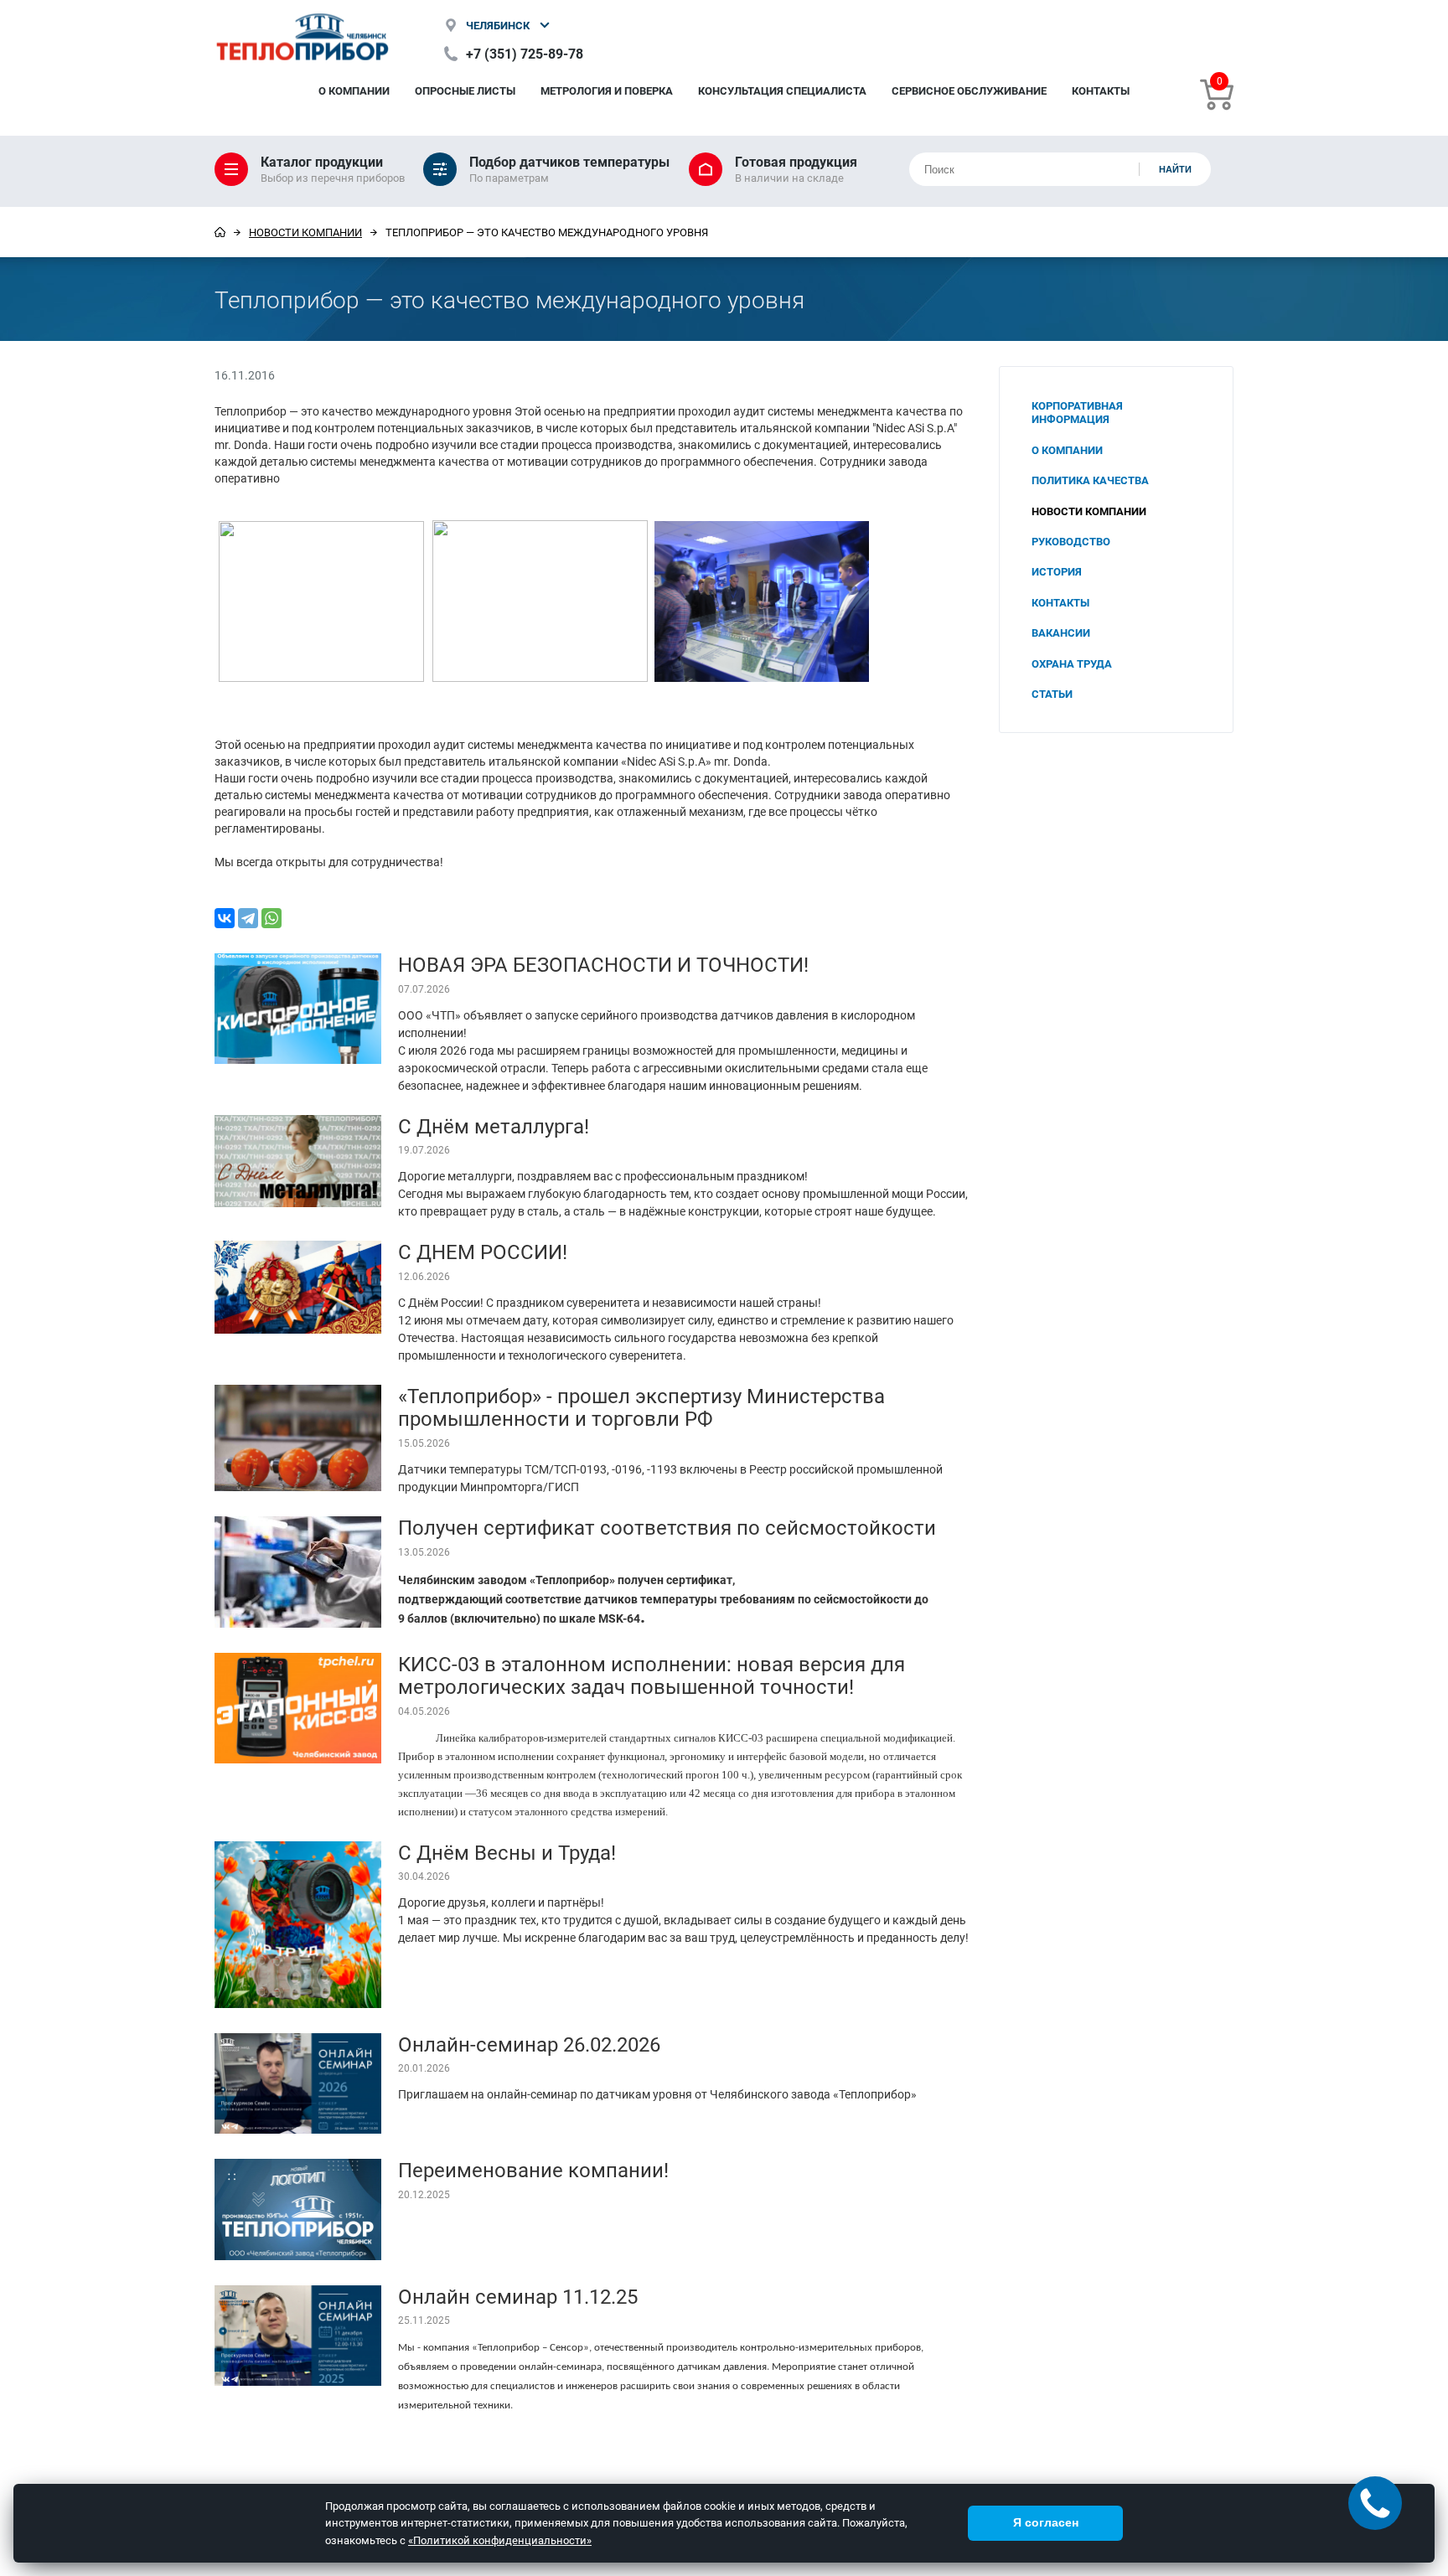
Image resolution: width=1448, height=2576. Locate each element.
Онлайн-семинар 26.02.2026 (529, 2044)
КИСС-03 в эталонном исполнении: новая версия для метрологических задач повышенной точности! (652, 1675)
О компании (354, 90)
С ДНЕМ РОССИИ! (483, 1252)
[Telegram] (248, 918)
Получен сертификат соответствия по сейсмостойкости (667, 1527)
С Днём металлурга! (494, 1126)
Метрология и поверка (607, 90)
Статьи (1052, 694)
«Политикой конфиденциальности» (500, 2540)
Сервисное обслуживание (969, 90)
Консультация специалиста (782, 90)
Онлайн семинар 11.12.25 (518, 2296)
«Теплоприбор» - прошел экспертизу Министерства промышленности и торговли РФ (641, 1407)
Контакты (1101, 90)
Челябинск (498, 25)
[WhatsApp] (271, 918)
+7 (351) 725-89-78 (525, 53)
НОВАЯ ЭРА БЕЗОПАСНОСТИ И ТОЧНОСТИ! (603, 964)
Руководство (1071, 541)
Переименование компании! (533, 2170)
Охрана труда (1072, 663)
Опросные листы (465, 90)
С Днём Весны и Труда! (507, 1852)
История (1057, 571)
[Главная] (220, 232)
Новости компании (305, 232)
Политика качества (1090, 480)
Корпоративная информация (1077, 412)
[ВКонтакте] (225, 918)
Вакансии (1061, 632)
